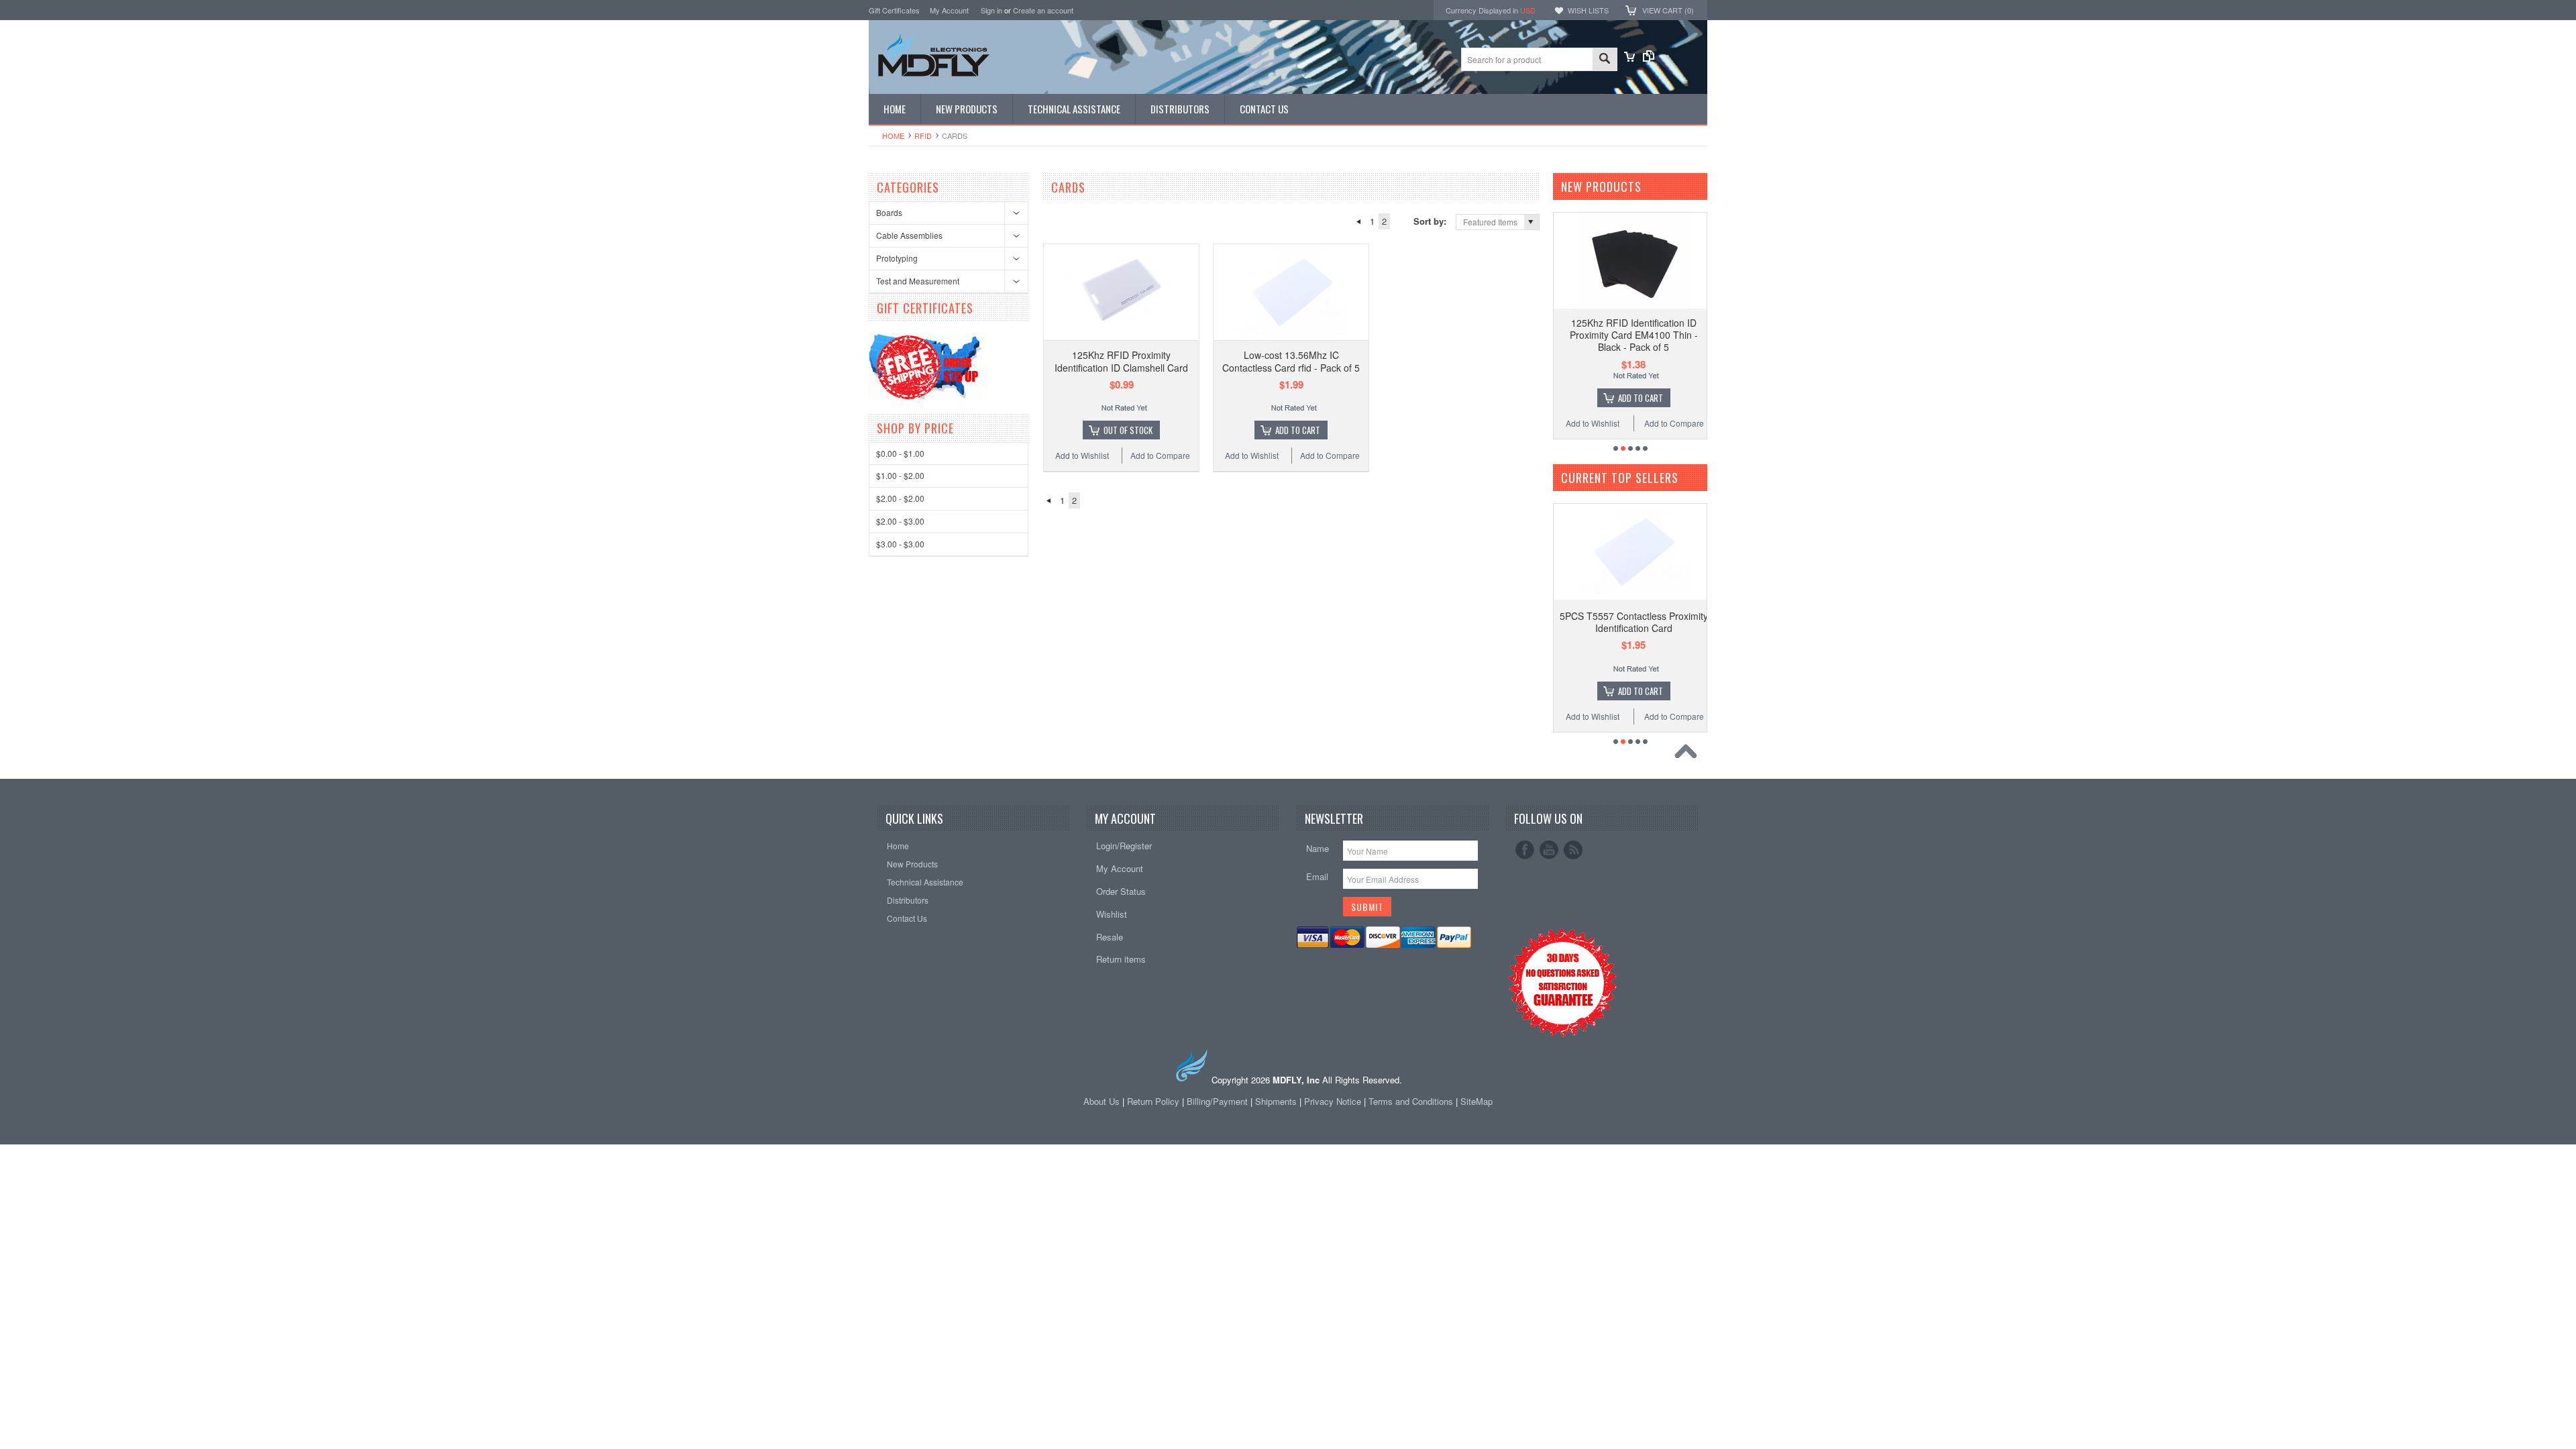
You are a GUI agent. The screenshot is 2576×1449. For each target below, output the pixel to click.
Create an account (1043, 10)
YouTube (1549, 850)
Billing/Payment (1217, 1101)
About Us (1102, 1101)
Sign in (991, 10)
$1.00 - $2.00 (900, 475)
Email (1317, 876)
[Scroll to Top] (1689, 755)
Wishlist (1112, 914)
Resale (1110, 937)
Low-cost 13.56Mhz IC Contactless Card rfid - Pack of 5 (1291, 361)
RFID (923, 136)
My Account (949, 10)
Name (1318, 848)
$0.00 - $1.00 (900, 453)
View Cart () (1668, 10)
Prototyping (897, 258)
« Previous (1358, 221)
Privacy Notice (1333, 1101)
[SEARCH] (1605, 60)
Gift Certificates (894, 10)
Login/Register (1124, 846)
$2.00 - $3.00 (900, 521)
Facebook (1525, 850)
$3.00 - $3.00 (900, 544)
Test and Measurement (918, 281)
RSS (1573, 850)
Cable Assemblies (909, 235)
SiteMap (1477, 1101)
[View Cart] (1629, 58)
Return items (1121, 959)
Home (893, 136)
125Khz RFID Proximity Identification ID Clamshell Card (1121, 361)
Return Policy (1153, 1101)
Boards (889, 212)
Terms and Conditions (1412, 1101)
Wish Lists (1588, 10)
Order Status (1121, 891)
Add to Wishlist (1082, 455)
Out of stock (1128, 430)
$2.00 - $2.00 (900, 498)
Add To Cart (1298, 430)
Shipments (1276, 1101)
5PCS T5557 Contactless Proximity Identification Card (1634, 622)
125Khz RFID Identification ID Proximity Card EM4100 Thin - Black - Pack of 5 (1634, 335)
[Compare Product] (1649, 58)
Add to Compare (1160, 455)
